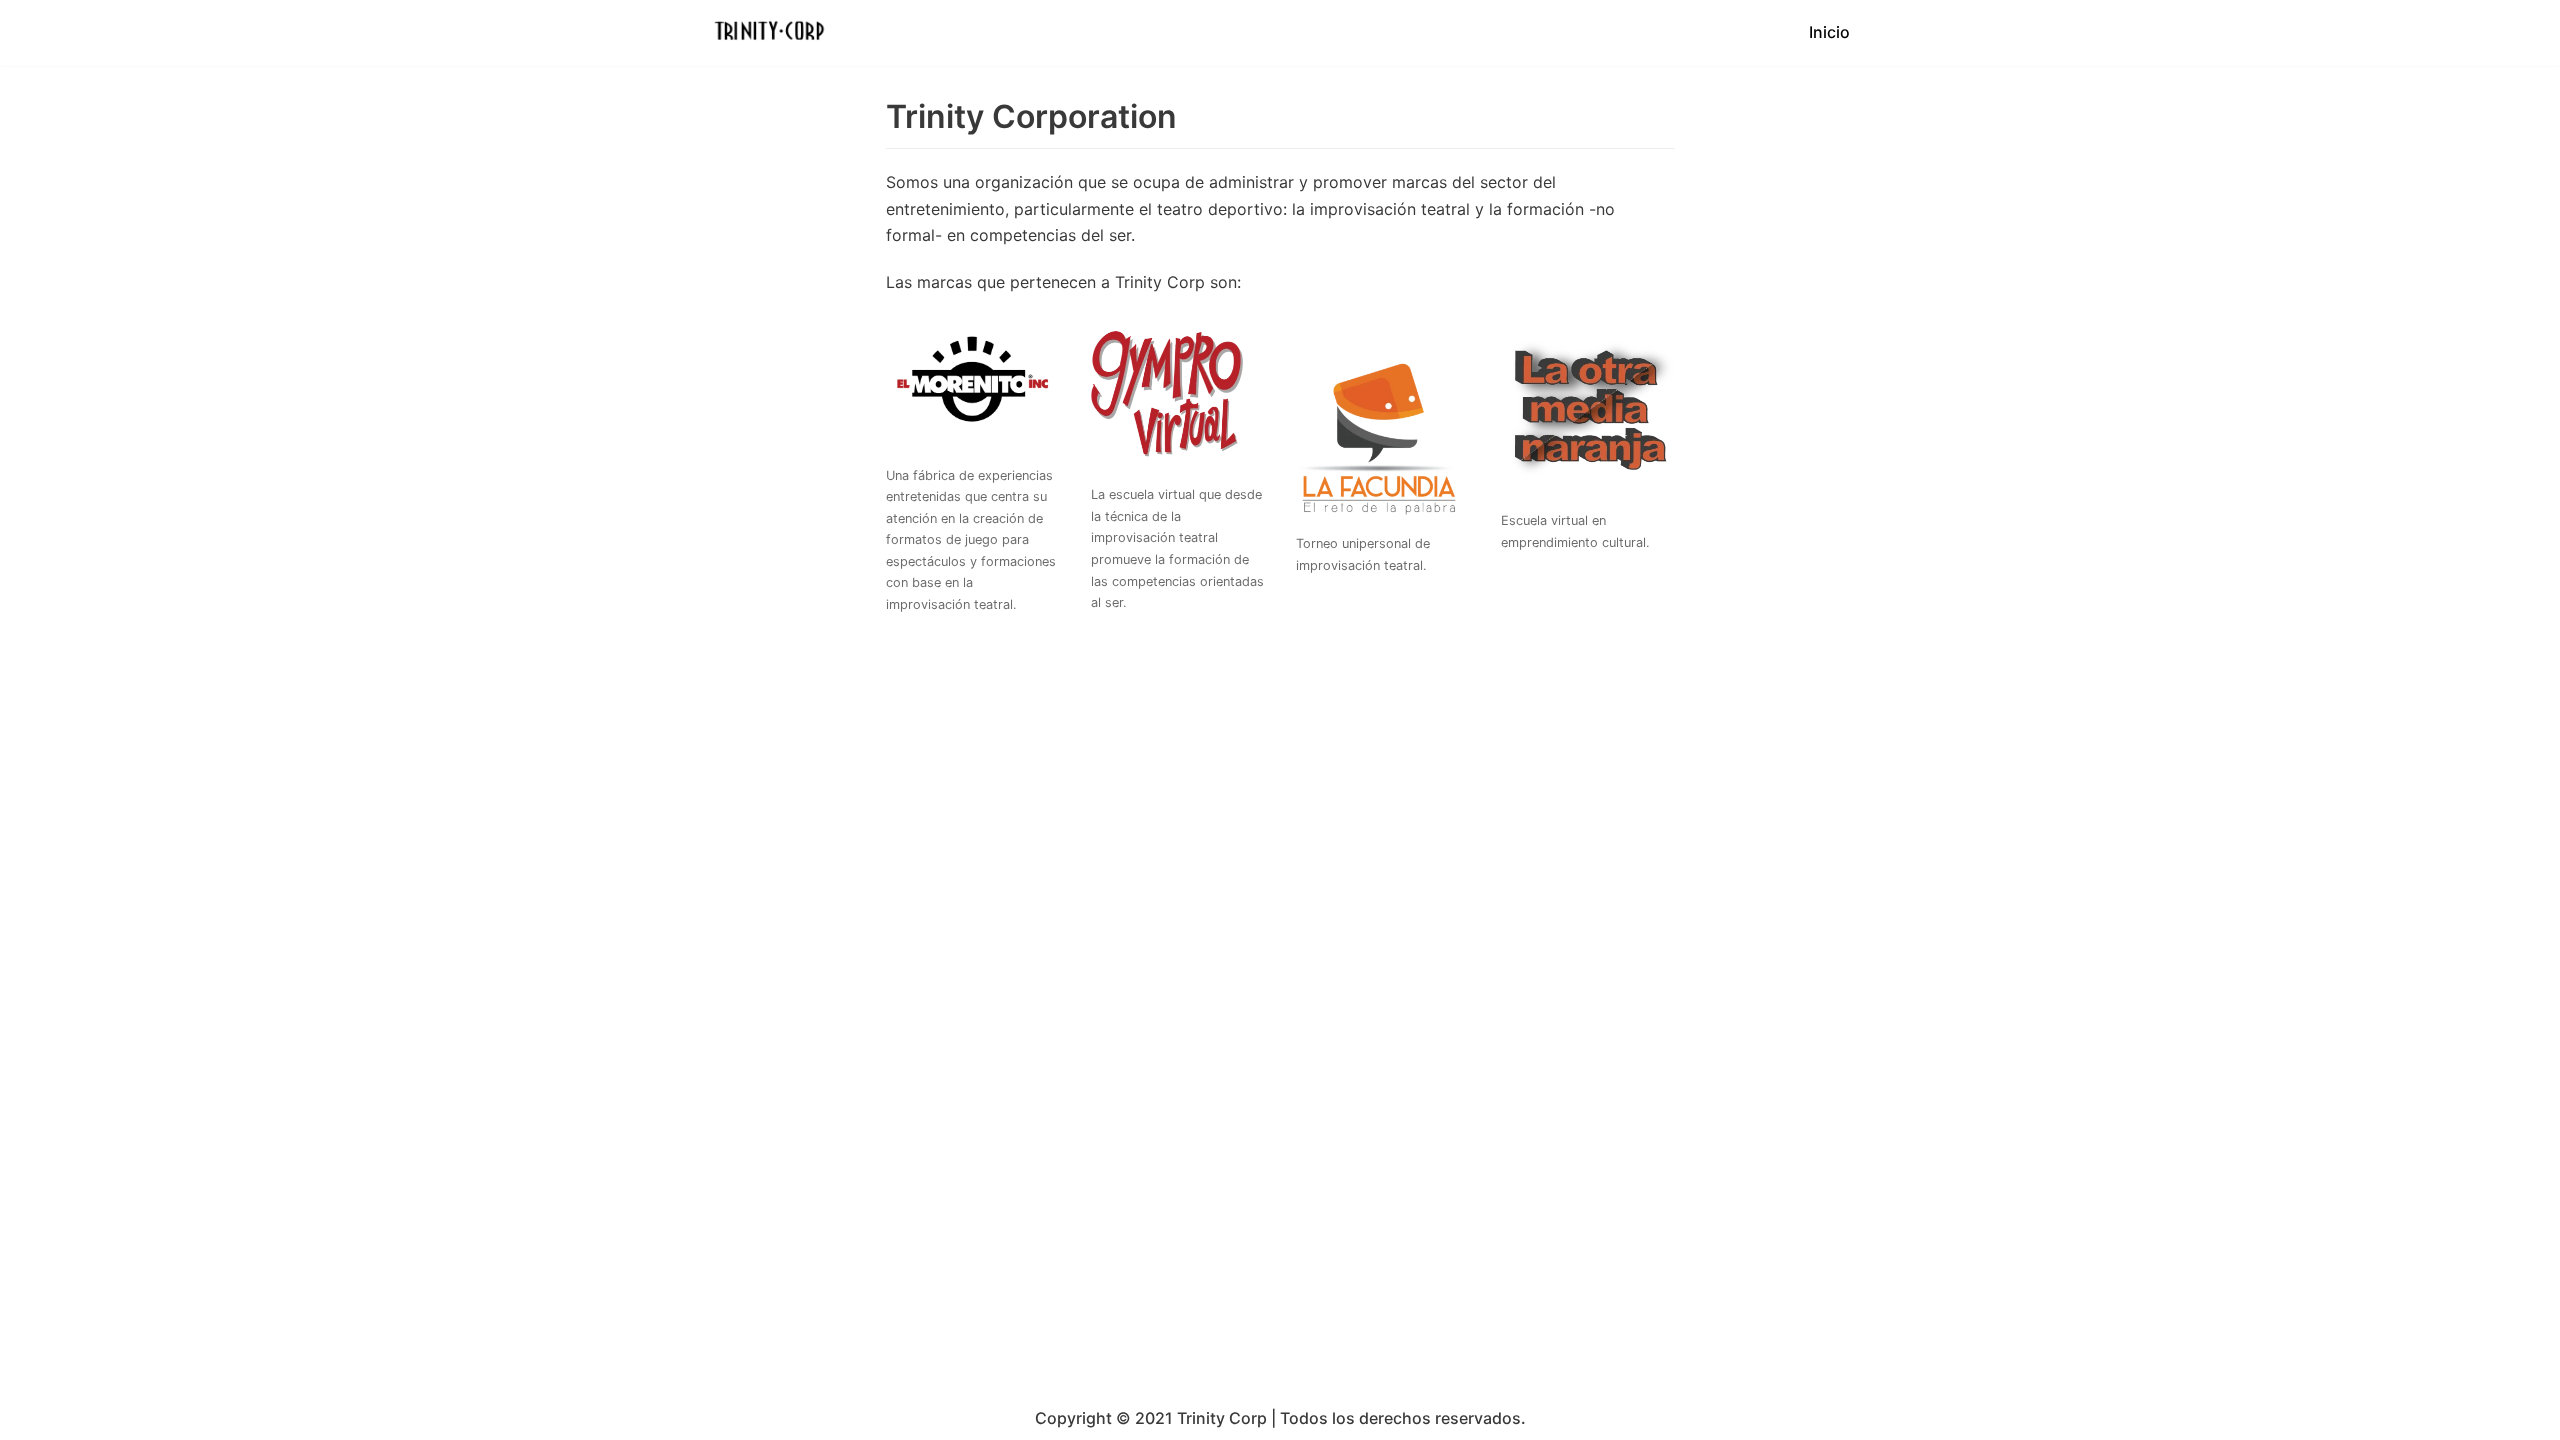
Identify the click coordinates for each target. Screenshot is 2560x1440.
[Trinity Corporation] (770, 33)
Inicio (1829, 32)
